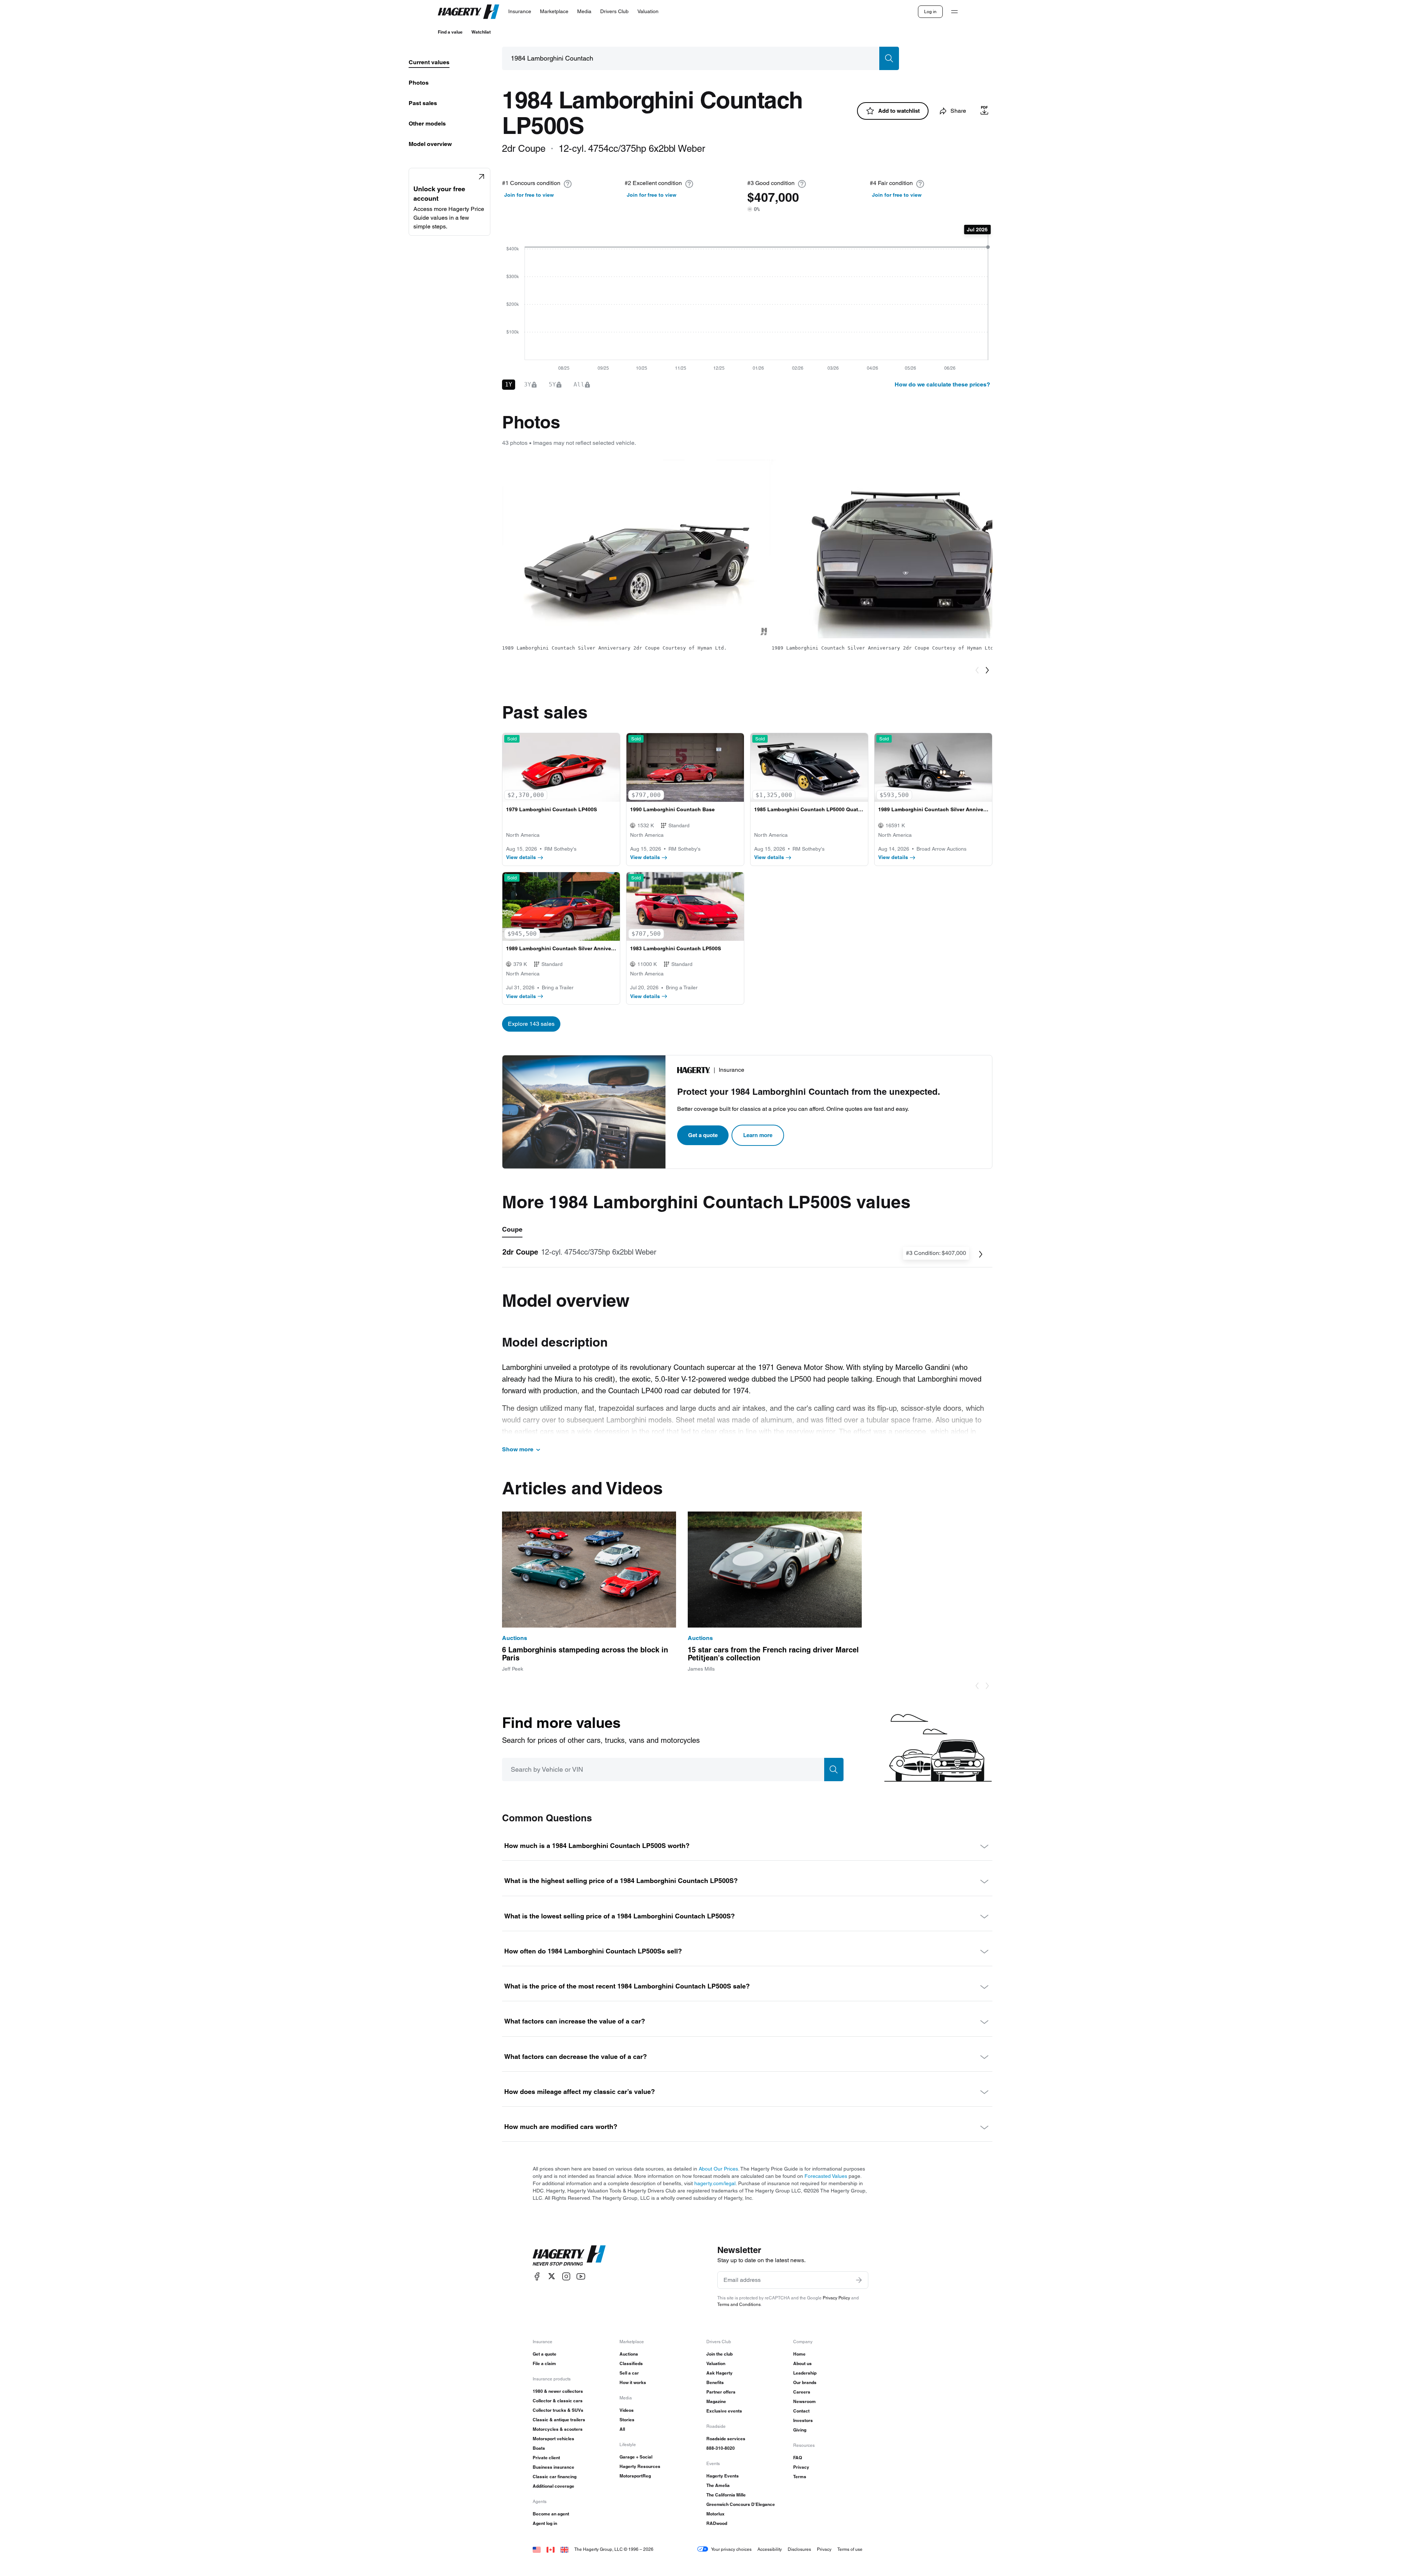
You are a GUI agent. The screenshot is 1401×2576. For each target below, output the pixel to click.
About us (802, 2363)
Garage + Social (636, 2457)
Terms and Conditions (739, 2304)
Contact (801, 2411)
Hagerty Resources (640, 2466)
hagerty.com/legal (715, 2183)
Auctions (629, 2354)
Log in (930, 11)
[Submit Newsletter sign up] (859, 2280)
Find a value (450, 32)
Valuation (716, 2363)
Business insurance (553, 2467)
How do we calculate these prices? (942, 384)
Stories (627, 2420)
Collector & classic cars (558, 2401)
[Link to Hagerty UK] (564, 2549)
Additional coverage (553, 2486)
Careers (802, 2392)
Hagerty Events (723, 2476)
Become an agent (551, 2514)
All (622, 2429)
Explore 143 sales (531, 1024)
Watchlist (481, 32)
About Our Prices (718, 2169)
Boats (539, 2448)
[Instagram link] (566, 2276)
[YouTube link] (581, 2276)
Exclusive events (724, 2411)
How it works (633, 2382)
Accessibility (770, 2549)
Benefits (715, 2382)
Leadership (805, 2373)
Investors (803, 2420)
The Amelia (718, 2485)
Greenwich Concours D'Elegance (741, 2504)
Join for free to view (529, 195)
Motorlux (715, 2514)
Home (799, 2354)
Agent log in (545, 2523)
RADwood (717, 2523)
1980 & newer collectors (558, 2391)
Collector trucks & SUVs (558, 2410)
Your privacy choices (731, 2549)
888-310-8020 (721, 2448)
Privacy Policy (836, 2298)
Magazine (716, 2401)
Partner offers (721, 2392)
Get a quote (703, 1135)
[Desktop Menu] (954, 12)
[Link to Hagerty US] (537, 2549)
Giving (800, 2430)
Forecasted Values (826, 2176)
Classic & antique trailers (559, 2420)
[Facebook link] (537, 2276)
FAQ (798, 2458)
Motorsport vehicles (553, 2439)
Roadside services (726, 2439)
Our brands (805, 2382)
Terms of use (850, 2549)
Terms (800, 2477)
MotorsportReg (635, 2476)
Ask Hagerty (719, 2373)
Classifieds (631, 2363)
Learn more (758, 1135)
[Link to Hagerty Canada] (551, 2549)
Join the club (719, 2354)
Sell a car (629, 2373)
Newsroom (804, 2401)
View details (521, 857)
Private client (546, 2458)
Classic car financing (555, 2477)
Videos (627, 2410)
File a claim (544, 2363)
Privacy (801, 2467)
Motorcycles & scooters (558, 2429)
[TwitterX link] (552, 2276)
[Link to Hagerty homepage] (569, 2256)
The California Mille (726, 2495)
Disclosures (799, 2549)
